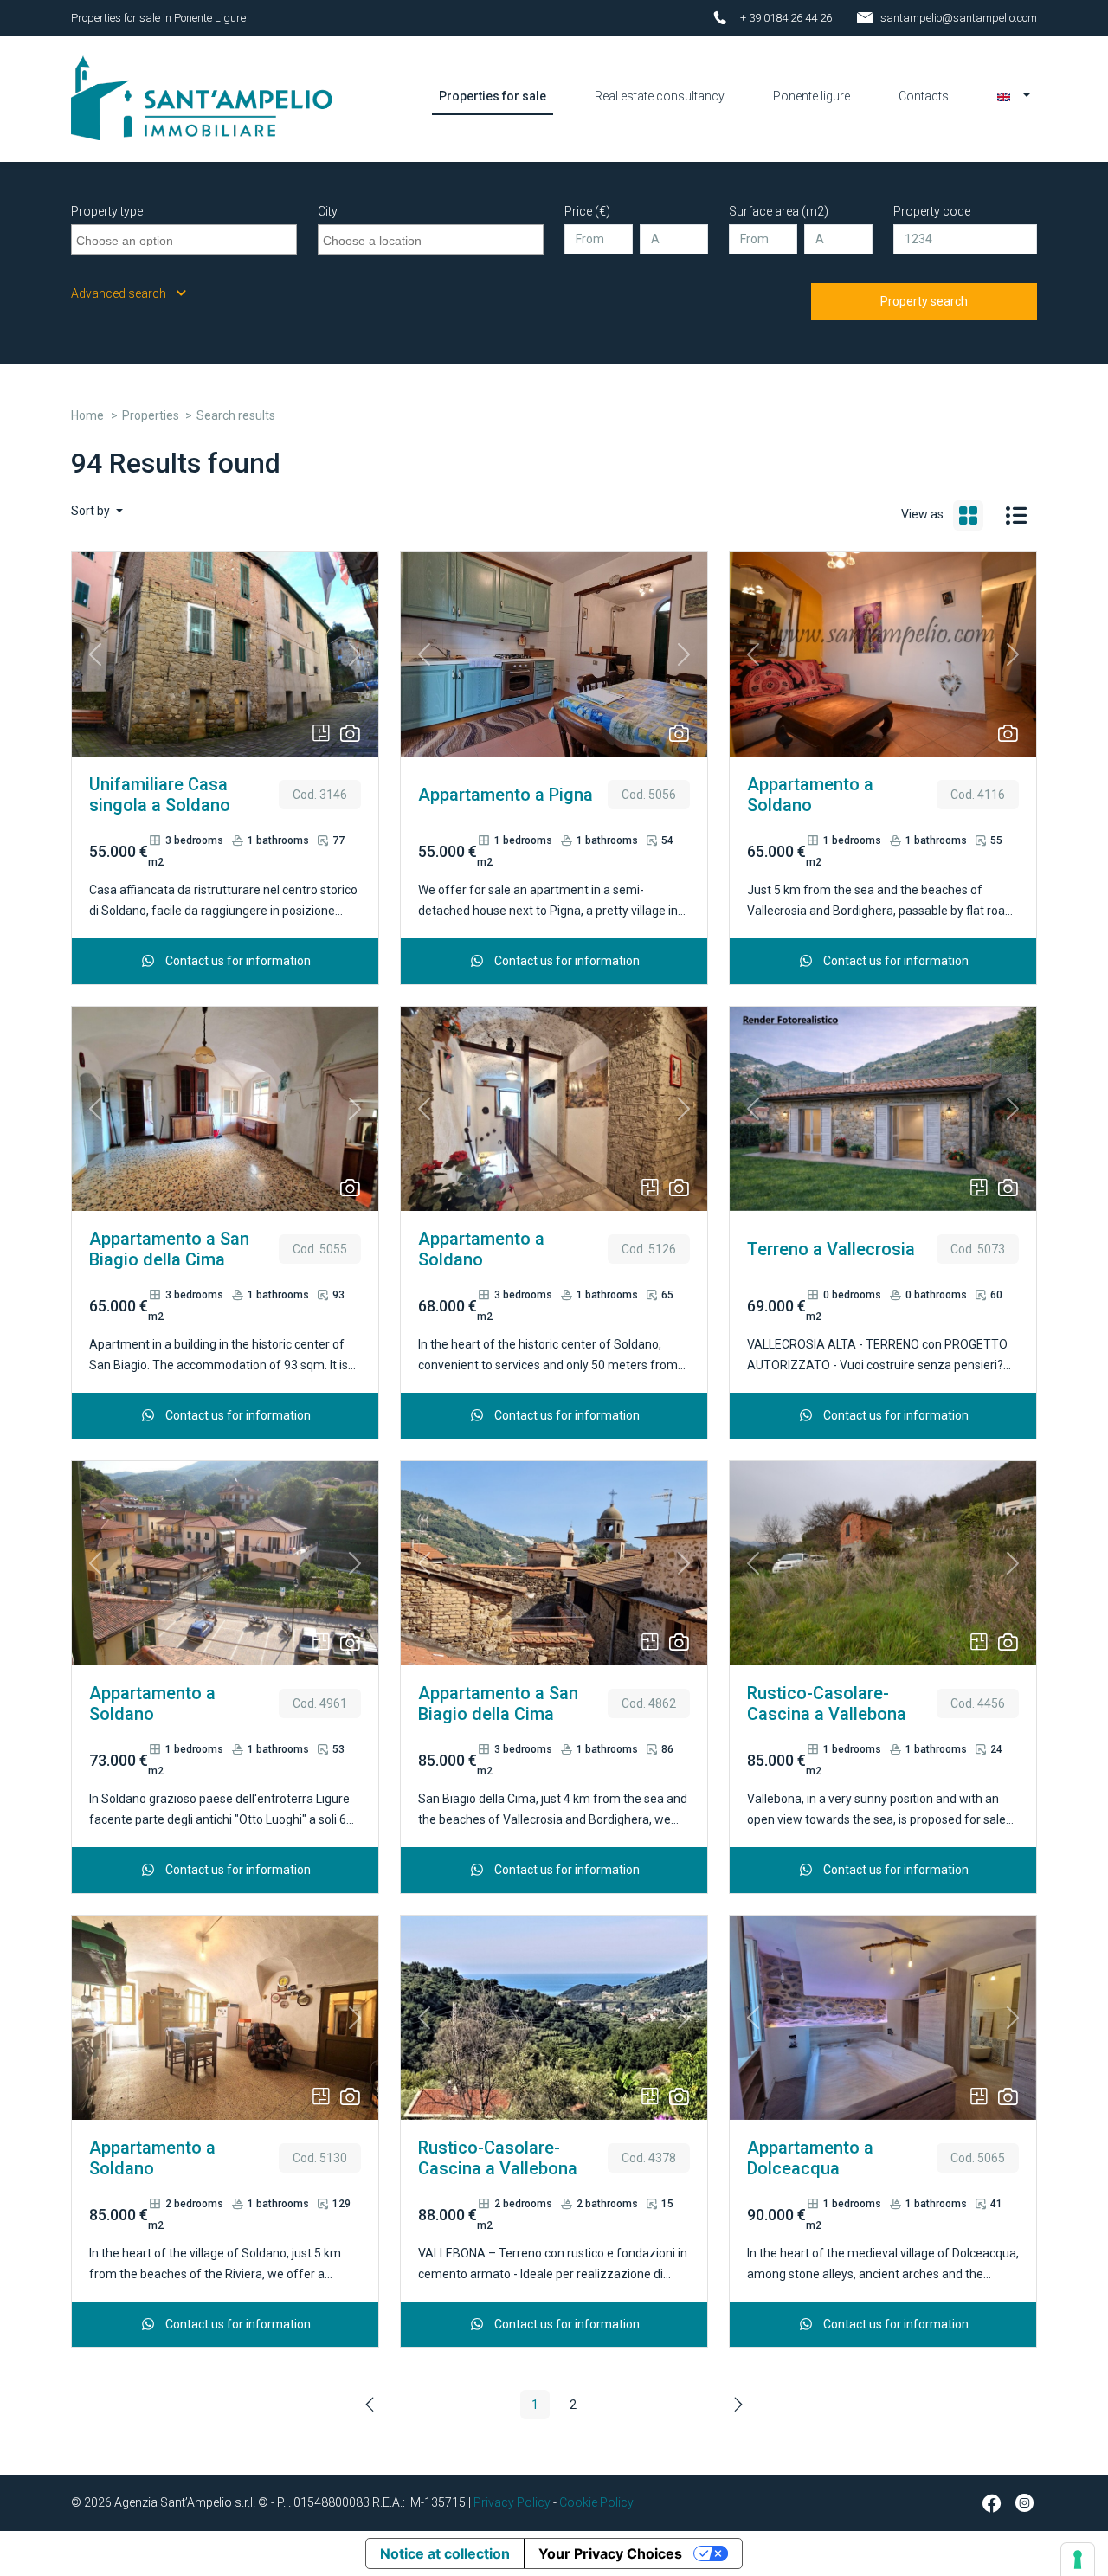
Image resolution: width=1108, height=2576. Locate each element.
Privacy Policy (512, 2502)
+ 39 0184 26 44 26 (786, 18)
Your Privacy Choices (610, 2553)
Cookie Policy (596, 2502)
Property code (932, 211)
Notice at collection (445, 2553)
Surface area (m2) (779, 211)
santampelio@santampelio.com (959, 18)
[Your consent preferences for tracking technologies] (1078, 2560)
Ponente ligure (812, 96)
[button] (1014, 96)
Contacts (924, 96)
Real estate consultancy (660, 96)
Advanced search (120, 293)
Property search (924, 301)
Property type (107, 211)
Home (87, 415)
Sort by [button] (92, 511)
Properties (151, 415)
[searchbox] (186, 238)
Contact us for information (237, 961)
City (328, 211)
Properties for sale (493, 96)
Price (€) (587, 211)
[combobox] (184, 240)
